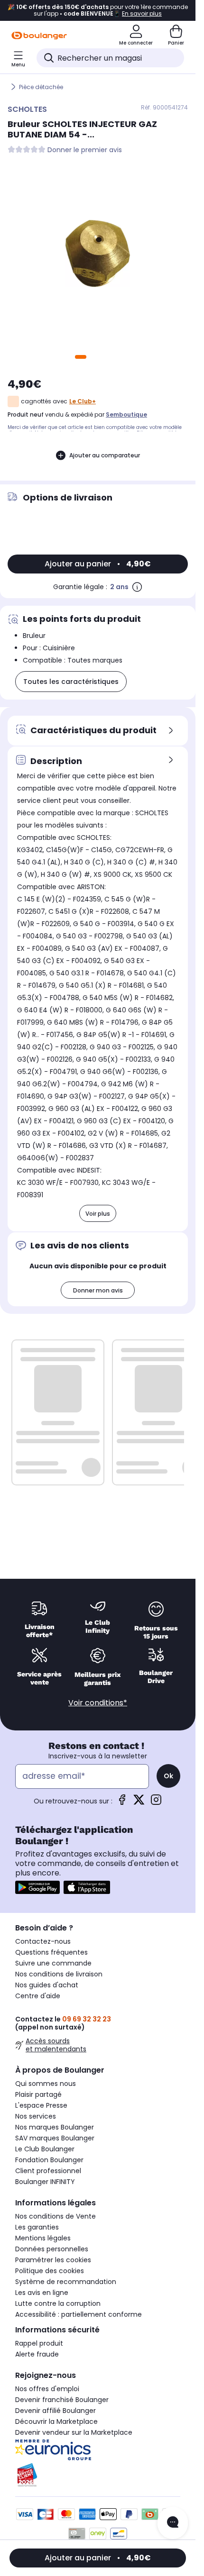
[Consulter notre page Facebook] (122, 1803)
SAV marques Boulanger (55, 2138)
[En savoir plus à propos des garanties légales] (137, 587)
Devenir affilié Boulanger (56, 2411)
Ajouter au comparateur (105, 455)
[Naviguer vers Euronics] (98, 2450)
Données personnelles (52, 2249)
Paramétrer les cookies (53, 2260)
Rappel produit (39, 2343)
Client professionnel (48, 2171)
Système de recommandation (66, 2282)
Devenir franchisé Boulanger (62, 2400)
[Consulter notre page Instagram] (156, 1803)
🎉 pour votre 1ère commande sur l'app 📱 (98, 10)
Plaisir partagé (38, 2094)
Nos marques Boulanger (55, 2127)
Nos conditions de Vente (56, 2216)
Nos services (36, 2116)
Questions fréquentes (51, 1952)
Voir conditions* (98, 1703)
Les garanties (37, 2227)
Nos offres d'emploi (47, 2389)
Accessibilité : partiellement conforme (79, 2314)
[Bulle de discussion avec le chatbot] (173, 2523)
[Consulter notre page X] (139, 1803)
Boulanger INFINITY (45, 2182)
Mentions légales (43, 2238)
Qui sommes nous (46, 2084)
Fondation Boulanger (49, 2160)
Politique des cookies (50, 2271)
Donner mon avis (98, 1290)
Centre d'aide (38, 1996)
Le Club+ (83, 401)
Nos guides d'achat (47, 1985)
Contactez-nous (43, 1941)
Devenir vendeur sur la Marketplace (74, 2432)
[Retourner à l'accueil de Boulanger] (39, 36)
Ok (168, 1776)
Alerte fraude (37, 2354)
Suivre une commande (53, 1963)
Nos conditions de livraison (59, 1974)
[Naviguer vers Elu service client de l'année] (98, 2475)
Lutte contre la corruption (58, 2303)
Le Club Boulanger (45, 2149)
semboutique (126, 414)
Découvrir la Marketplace (56, 2421)
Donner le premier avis (85, 150)
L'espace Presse (41, 2105)
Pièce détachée (41, 87)
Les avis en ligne (42, 2293)
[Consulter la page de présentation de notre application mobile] (37, 1887)
